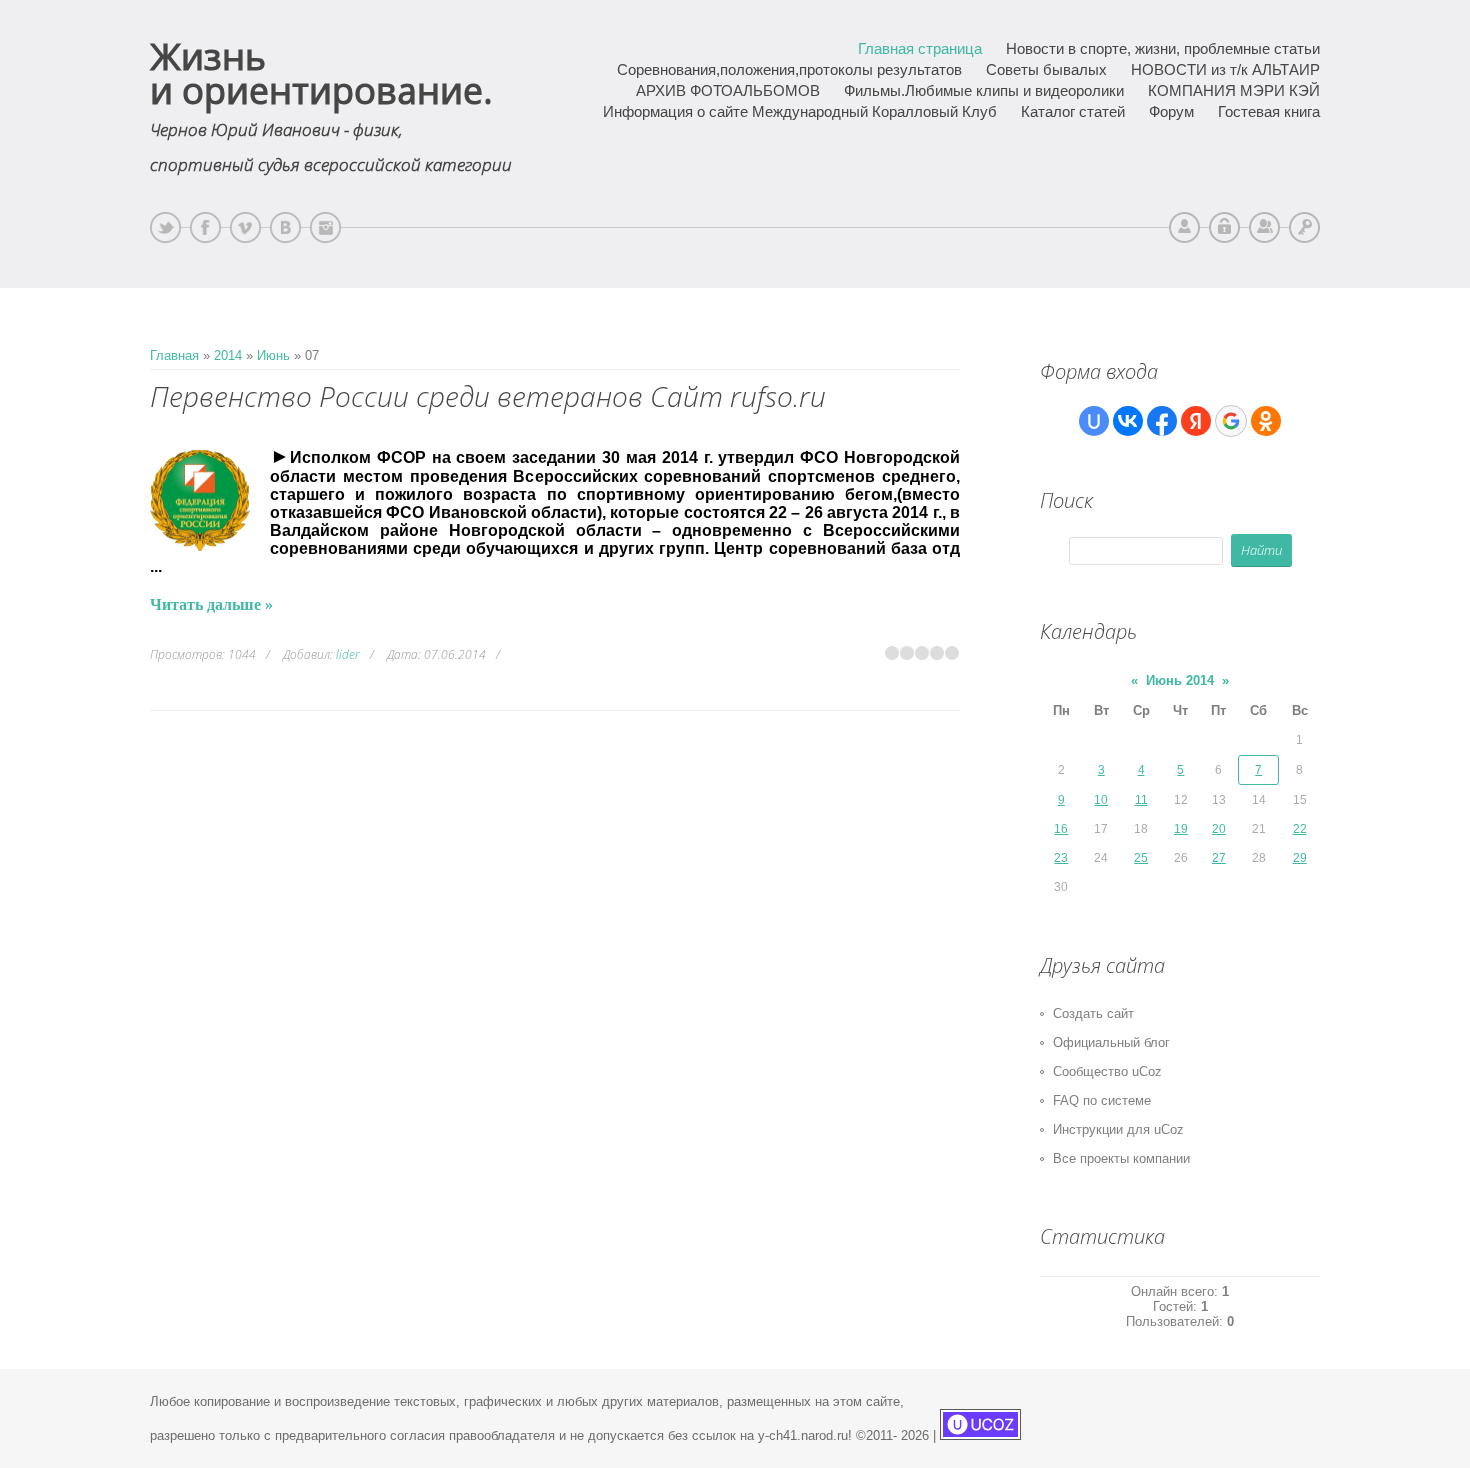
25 (1141, 858)
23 (1061, 858)
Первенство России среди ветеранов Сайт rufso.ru (488, 396)
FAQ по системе (1102, 1100)
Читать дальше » (211, 604)
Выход (1224, 227)
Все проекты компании (1121, 1158)
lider (348, 654)
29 (1300, 858)
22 (1300, 829)
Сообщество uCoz (1107, 1071)
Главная (174, 355)
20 (1219, 829)
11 (1141, 800)
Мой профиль (1184, 227)
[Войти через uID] (1094, 421)
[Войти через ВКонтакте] (1128, 421)
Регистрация (1264, 227)
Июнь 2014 (1180, 680)
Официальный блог (1111, 1042)
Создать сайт (1093, 1013)
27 (1219, 858)
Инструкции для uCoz (1118, 1129)
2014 (228, 355)
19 (1181, 829)
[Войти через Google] (1231, 421)
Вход (1304, 227)
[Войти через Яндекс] (1196, 421)
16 (1061, 829)
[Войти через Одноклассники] (1266, 421)
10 (1101, 800)
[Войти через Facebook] (1162, 421)
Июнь (273, 355)
